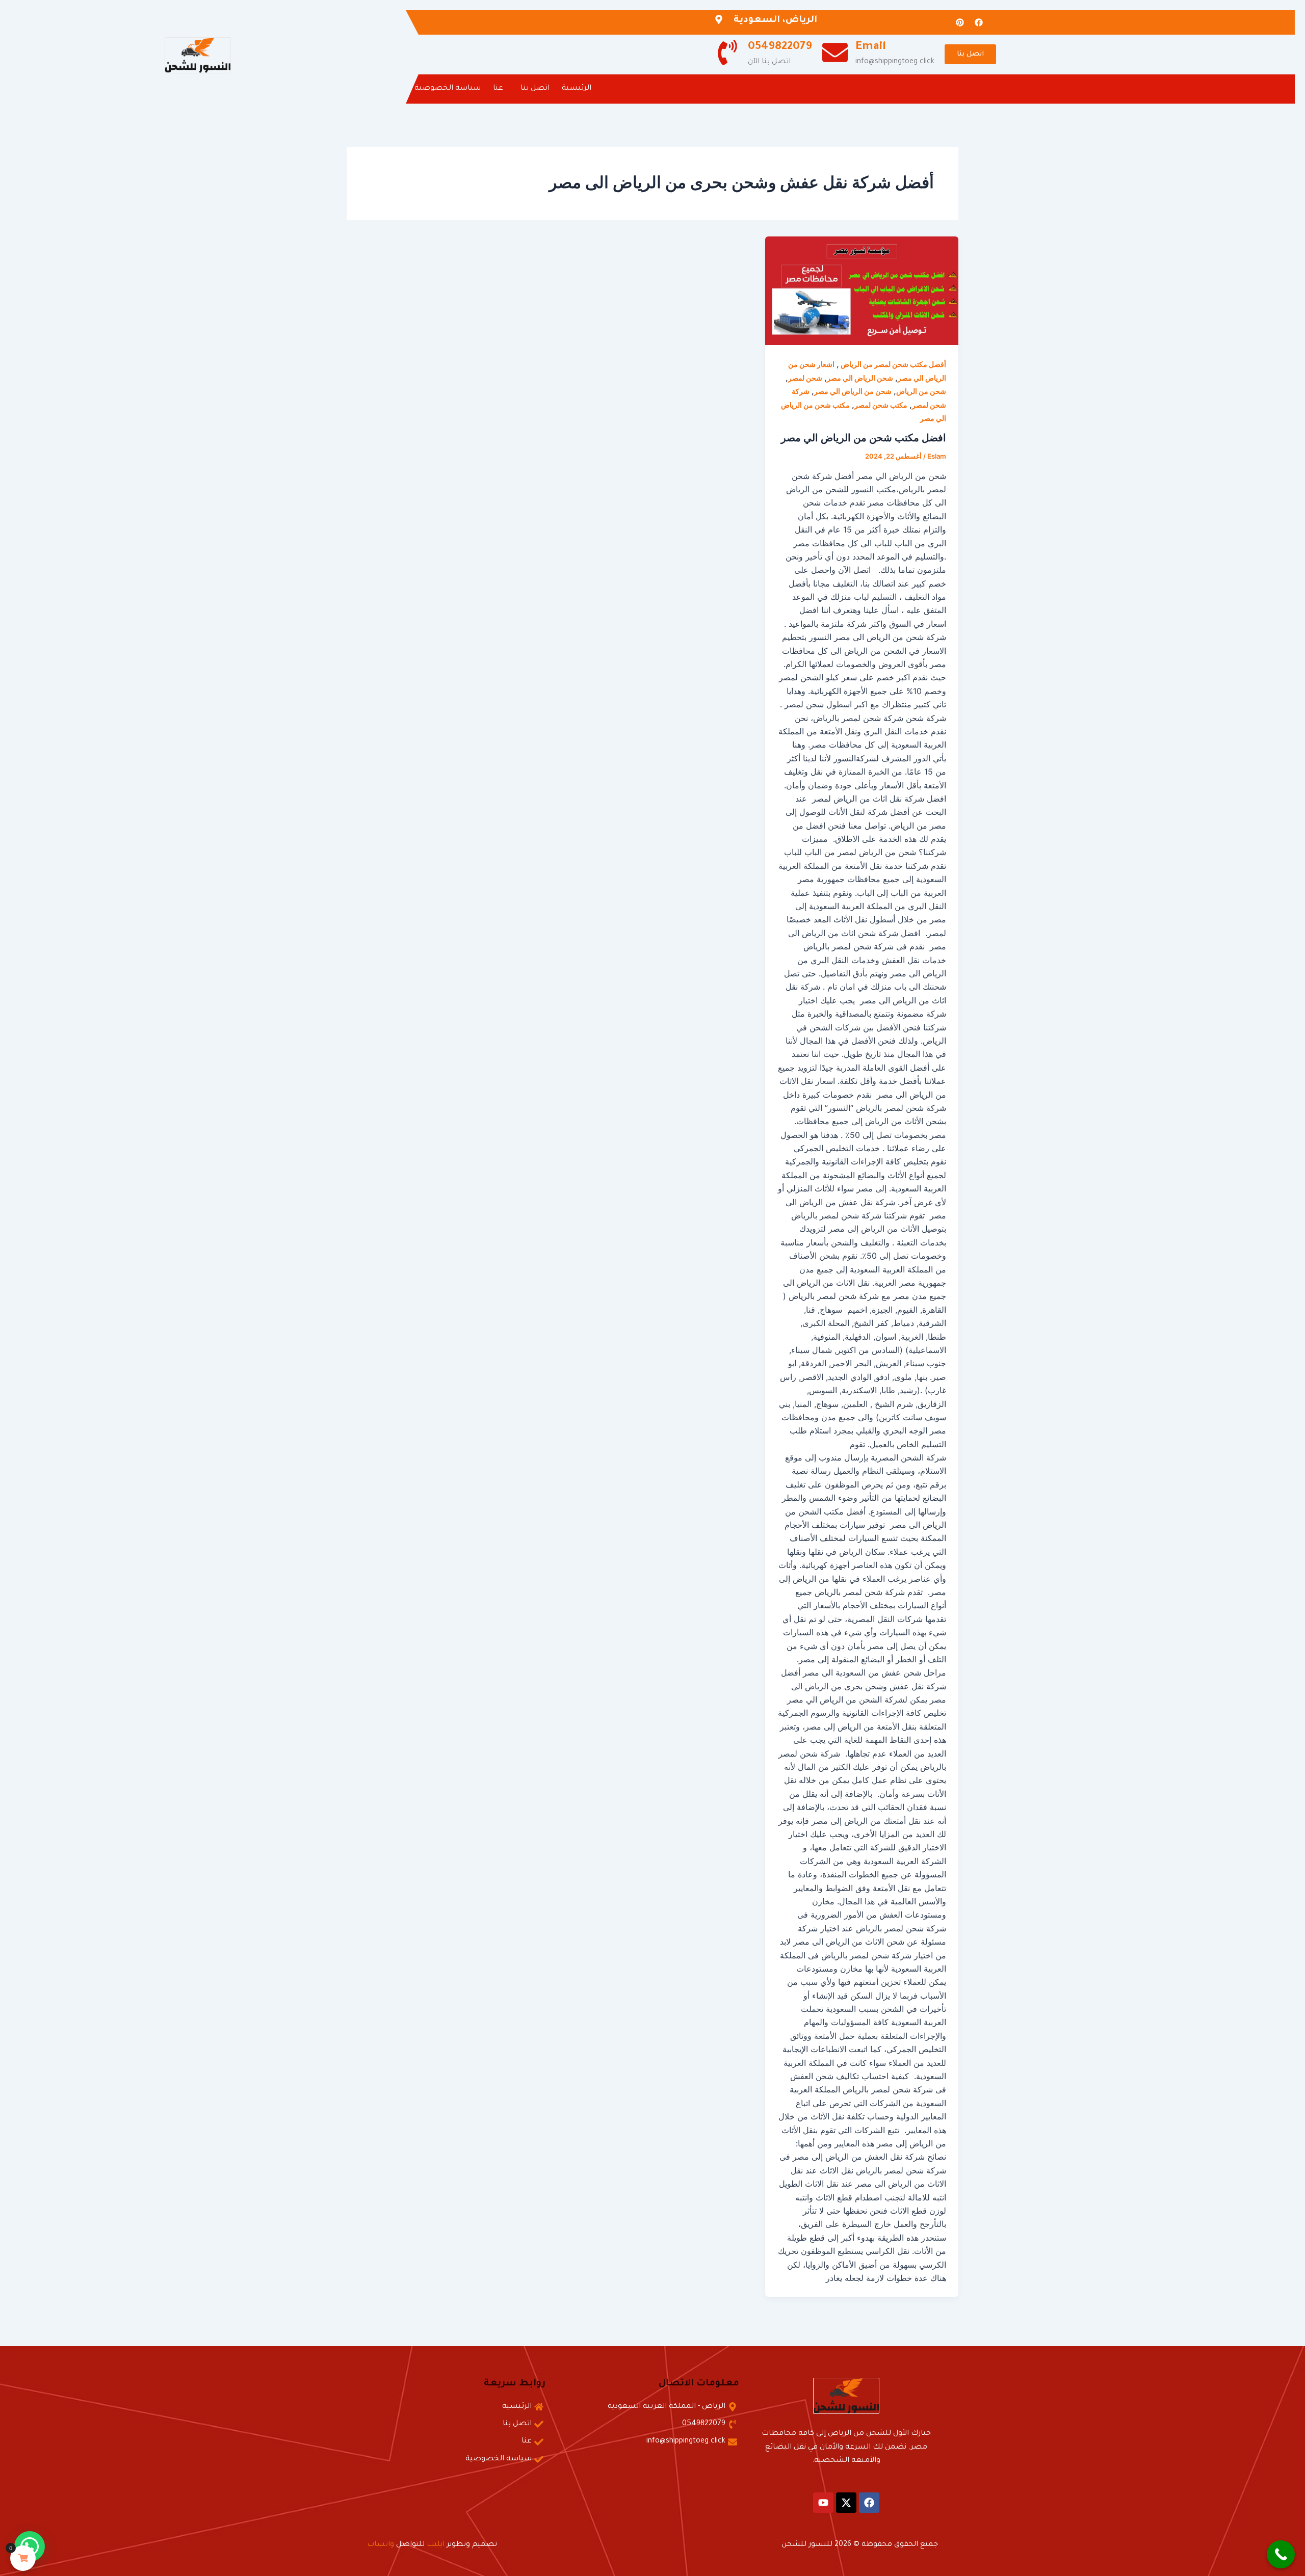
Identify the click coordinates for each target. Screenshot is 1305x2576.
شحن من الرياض (921, 391)
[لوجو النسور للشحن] (198, 56)
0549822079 (780, 47)
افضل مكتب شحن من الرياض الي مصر (864, 438)
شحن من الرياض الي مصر (853, 391)
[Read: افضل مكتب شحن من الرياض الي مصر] (862, 291)
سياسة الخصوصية (448, 89)
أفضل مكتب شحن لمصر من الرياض (893, 364)
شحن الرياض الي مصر (860, 378)
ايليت (436, 2545)
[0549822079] (727, 54)
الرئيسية (577, 89)
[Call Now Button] (1281, 2554)
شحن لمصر (805, 378)
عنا (498, 89)
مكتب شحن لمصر (881, 405)
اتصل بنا (535, 89)
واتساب (381, 2545)
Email (871, 47)
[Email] (835, 54)
